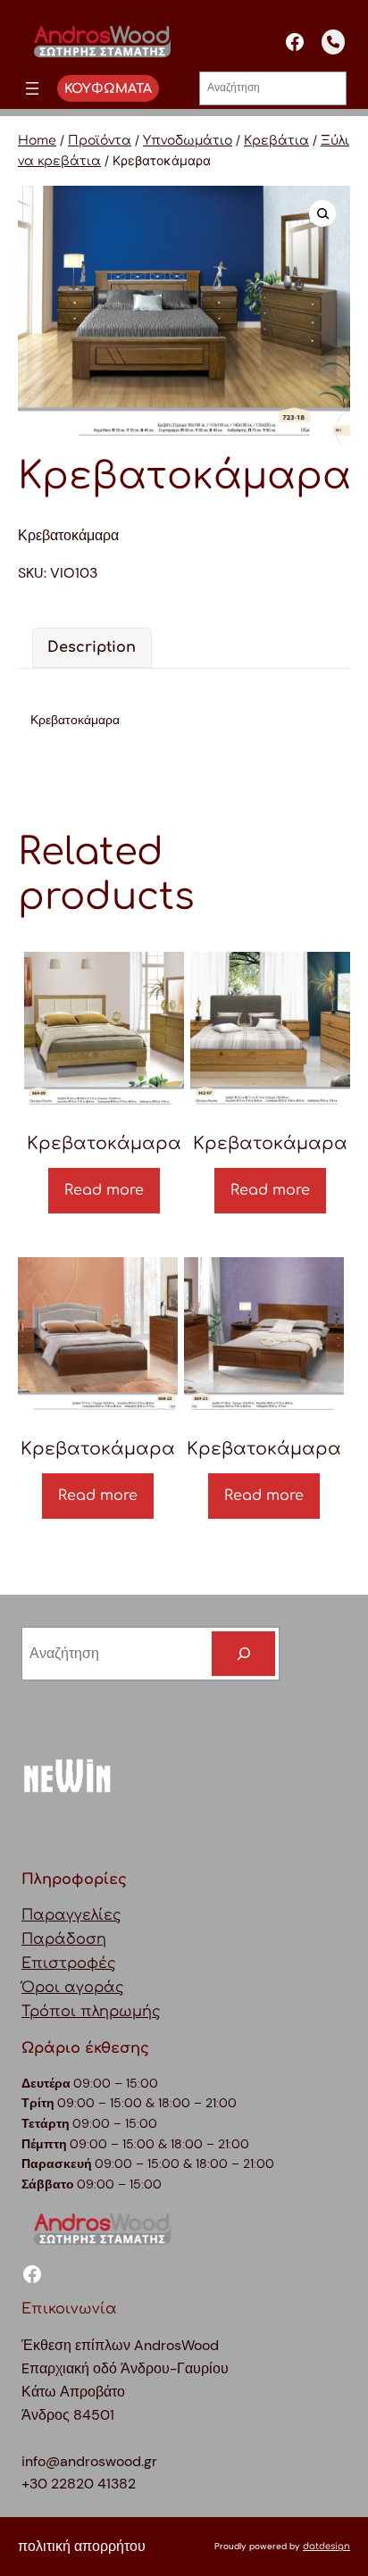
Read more (104, 1190)
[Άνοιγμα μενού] (32, 88)
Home (37, 141)
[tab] (92, 648)
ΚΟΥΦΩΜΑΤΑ (108, 88)
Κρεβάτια (276, 141)
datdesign (326, 2546)
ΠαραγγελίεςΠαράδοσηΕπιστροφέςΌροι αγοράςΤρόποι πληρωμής (91, 1963)
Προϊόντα (100, 141)
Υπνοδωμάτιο (188, 141)
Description (92, 647)
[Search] (243, 1654)
